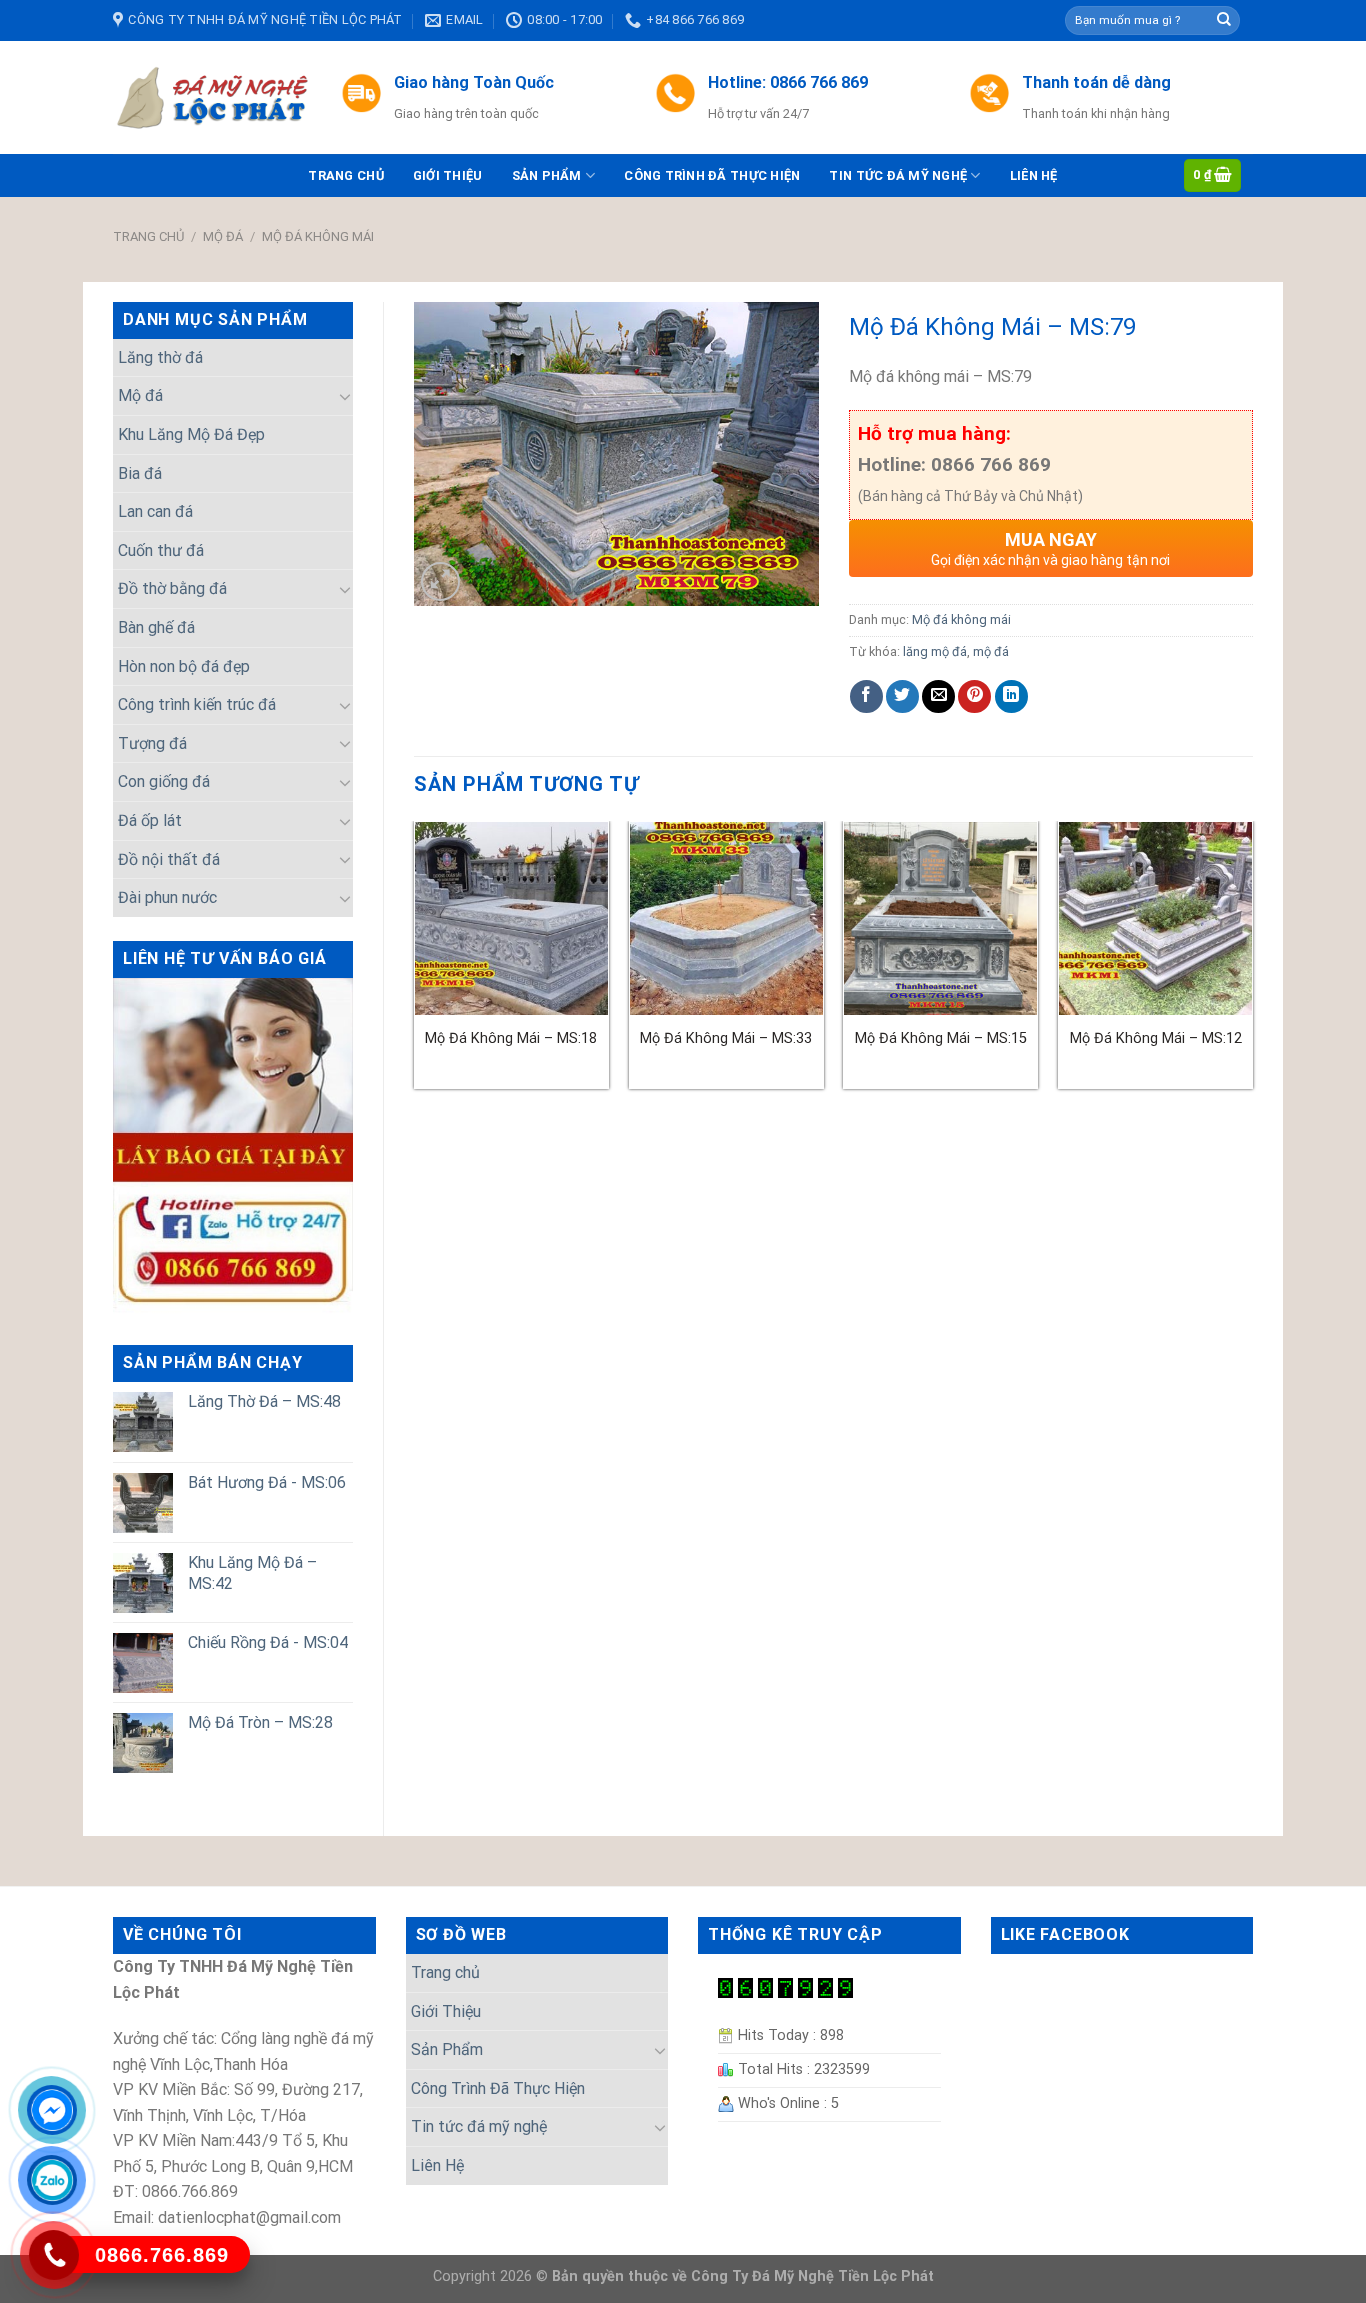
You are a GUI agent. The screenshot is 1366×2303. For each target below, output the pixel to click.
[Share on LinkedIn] (1011, 696)
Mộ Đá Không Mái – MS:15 (941, 1038)
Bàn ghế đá (156, 627)
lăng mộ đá (935, 651)
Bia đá (140, 473)
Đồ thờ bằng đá (172, 588)
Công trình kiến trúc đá (197, 704)
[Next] (1252, 963)
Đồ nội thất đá (169, 859)
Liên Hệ (1034, 175)
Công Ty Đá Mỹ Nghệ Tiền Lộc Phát (812, 2276)
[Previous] (415, 963)
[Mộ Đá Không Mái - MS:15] (940, 918)
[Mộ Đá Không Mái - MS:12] (1155, 918)
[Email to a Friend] (938, 696)
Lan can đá (155, 511)
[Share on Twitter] (902, 696)
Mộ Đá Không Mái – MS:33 (726, 1038)
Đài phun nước (167, 897)
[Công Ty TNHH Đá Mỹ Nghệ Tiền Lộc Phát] (212, 98)
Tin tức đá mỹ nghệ (898, 175)
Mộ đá (223, 236)
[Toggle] (345, 396)
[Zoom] (440, 581)
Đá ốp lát (150, 820)
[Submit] (1224, 21)
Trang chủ (345, 175)
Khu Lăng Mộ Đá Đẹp (191, 434)
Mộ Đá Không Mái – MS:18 (511, 1038)
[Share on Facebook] (866, 696)
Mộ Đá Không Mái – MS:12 (1156, 1038)
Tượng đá (152, 743)
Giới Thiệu (448, 175)
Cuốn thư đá (161, 550)
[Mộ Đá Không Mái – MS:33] (726, 918)
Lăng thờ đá (160, 357)
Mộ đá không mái (318, 236)
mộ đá (991, 651)
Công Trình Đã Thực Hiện (712, 175)
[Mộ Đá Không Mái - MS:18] (511, 918)
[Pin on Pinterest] (974, 696)
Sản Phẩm (547, 175)
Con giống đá (164, 781)
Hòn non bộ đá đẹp (184, 666)
